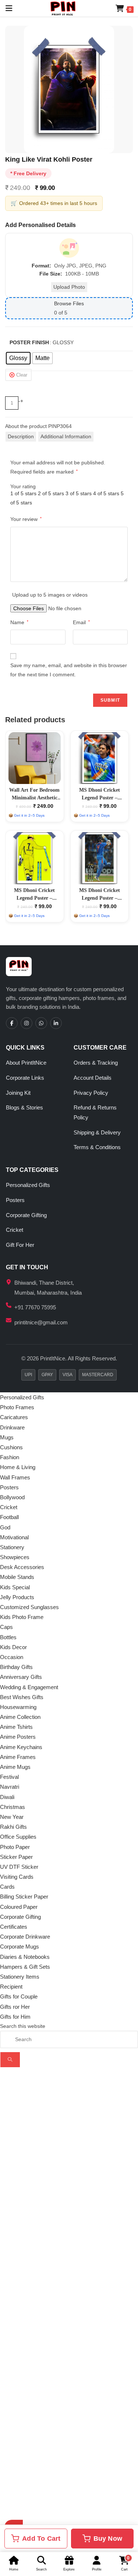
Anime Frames (18, 1757)
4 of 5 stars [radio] (106, 493)
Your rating (23, 486)
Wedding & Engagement (29, 1687)
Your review (26, 519)
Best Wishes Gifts (22, 1697)
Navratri (10, 1787)
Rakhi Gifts (13, 1827)
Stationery (12, 1547)
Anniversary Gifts (21, 1677)
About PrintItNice (26, 1063)
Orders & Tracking (96, 1063)
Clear (22, 375)
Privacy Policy (91, 1093)
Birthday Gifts (16, 1667)
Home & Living (18, 1467)
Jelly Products (17, 1597)
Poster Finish (29, 342)
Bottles (8, 1637)
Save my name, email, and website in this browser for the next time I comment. (69, 670)
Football (9, 1517)
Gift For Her (20, 1245)
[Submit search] (10, 2060)
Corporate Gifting (26, 1215)
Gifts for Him (15, 2017)
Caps (6, 1627)
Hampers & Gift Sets (25, 1967)
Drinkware (12, 1427)
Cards (7, 1887)
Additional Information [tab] (66, 436)
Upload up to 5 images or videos (50, 595)
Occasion (12, 1657)
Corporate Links (25, 1078)
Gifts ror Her (15, 2007)
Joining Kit (18, 1093)
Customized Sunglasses (29, 1607)
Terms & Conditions (97, 1147)
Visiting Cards (17, 1877)
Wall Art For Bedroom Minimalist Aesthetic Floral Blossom (34, 798)
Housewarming (18, 1707)
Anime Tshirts (16, 1727)
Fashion (10, 1457)
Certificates (14, 1927)
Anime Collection (20, 1717)
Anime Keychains (21, 1747)
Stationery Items (20, 1977)
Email (81, 622)
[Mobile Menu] (6, 8)
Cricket (15, 1230)
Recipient (11, 1987)
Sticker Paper (16, 1857)
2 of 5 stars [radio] (51, 493)
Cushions (11, 1447)
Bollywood (12, 1497)
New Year (12, 1817)
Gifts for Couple (19, 1996)
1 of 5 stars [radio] (23, 493)
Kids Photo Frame (22, 1617)
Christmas (13, 1807)
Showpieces (15, 1557)
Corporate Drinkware (25, 1937)
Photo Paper (15, 1847)
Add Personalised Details (40, 225)
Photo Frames (17, 1407)
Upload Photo (69, 287)
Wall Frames (15, 1477)
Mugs (7, 1437)
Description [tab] (21, 436)
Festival (9, 1777)
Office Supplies (18, 1837)
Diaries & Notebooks (25, 1957)
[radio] (18, 358)
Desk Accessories (22, 1567)
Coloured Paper (19, 1907)
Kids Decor (13, 1647)
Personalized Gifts (28, 1185)
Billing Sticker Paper (24, 1897)
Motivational (14, 1537)
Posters (15, 1200)
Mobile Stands (17, 1577)
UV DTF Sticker (19, 1867)
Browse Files (69, 303)
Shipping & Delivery (97, 1132)
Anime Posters (18, 1737)
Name (19, 622)
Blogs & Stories (24, 1107)
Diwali (7, 1797)
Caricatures (14, 1417)
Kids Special (15, 1587)
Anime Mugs (15, 1767)
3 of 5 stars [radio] (79, 493)
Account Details (93, 1078)
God (5, 1527)
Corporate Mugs (20, 1947)
